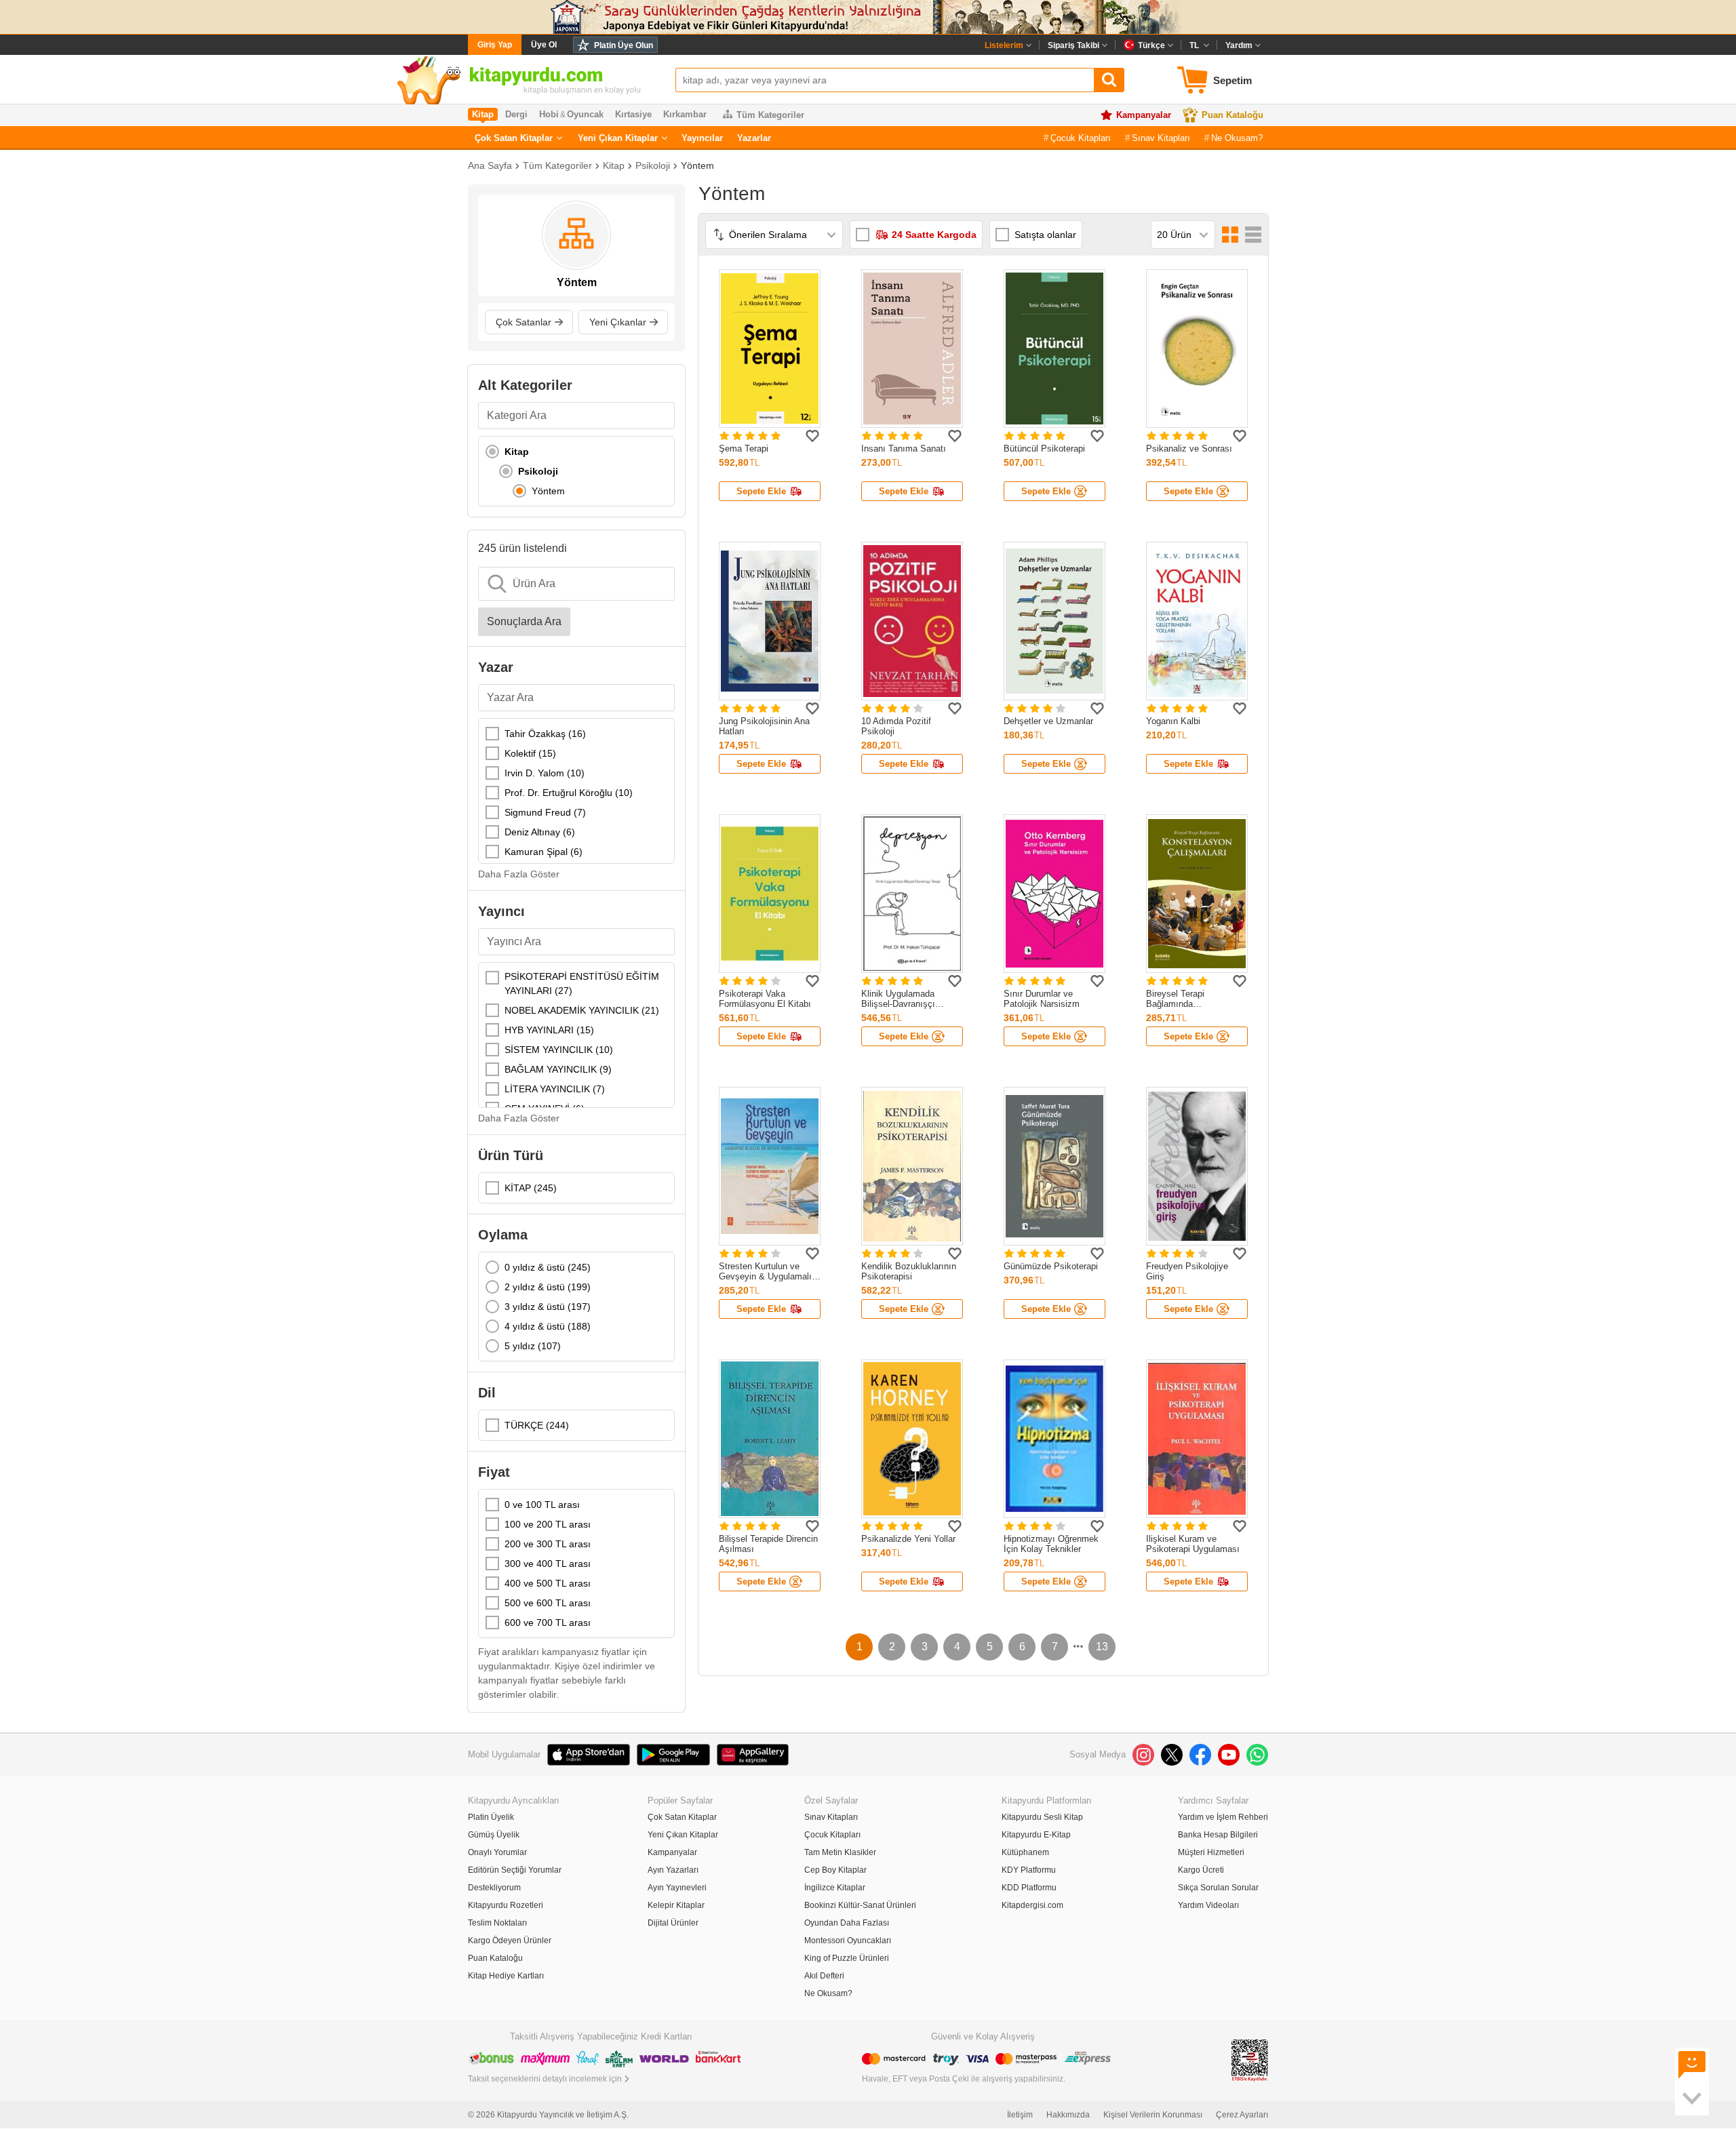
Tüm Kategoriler (770, 115)
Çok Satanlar (524, 322)
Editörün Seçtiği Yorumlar (515, 1870)
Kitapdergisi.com (1032, 1905)
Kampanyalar (1144, 115)
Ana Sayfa (490, 165)
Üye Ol (544, 45)
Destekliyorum (494, 1888)
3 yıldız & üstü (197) (548, 1307)
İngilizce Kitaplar (835, 1888)
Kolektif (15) (530, 753)
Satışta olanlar (1045, 235)
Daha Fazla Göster (519, 874)
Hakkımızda (1068, 2115)
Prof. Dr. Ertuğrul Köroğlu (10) (569, 793)
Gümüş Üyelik (494, 1835)
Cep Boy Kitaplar (835, 1870)
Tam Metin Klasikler (840, 1852)
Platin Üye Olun (624, 45)
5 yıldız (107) (533, 1346)
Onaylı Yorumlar (497, 1852)
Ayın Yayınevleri (677, 1888)
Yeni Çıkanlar (618, 322)
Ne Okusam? (1237, 138)
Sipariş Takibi (1073, 45)
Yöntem (697, 165)
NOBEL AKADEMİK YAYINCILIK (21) (582, 1010)
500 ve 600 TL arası (548, 1603)
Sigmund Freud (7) (545, 812)
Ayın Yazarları (673, 1870)
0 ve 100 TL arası (542, 1505)
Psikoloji (653, 165)
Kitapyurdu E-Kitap (1036, 1835)
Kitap (614, 165)
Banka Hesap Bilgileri (1218, 1835)
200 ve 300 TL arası (548, 1544)
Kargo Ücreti (1201, 1870)
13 (1102, 1647)
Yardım (1239, 45)
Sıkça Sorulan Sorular (1218, 1888)
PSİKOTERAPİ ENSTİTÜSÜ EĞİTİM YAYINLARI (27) (582, 983)
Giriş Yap (495, 45)
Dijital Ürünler (673, 1923)
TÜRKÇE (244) (537, 1425)
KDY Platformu (1029, 1870)
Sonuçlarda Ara (524, 621)
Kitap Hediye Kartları (506, 1976)
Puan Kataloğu (1232, 115)
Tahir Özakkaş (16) (545, 734)
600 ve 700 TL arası (548, 1623)
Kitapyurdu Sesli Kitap (1042, 1817)
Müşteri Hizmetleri (1211, 1852)
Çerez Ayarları (1242, 2115)
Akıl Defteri (824, 1976)
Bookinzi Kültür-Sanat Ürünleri (860, 1905)
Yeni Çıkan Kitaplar (618, 138)
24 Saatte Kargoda (934, 235)
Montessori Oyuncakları (848, 1941)
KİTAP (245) (531, 1188)
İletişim (1020, 2115)
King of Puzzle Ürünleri (847, 1958)
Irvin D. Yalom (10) (545, 773)
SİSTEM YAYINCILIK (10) (559, 1050)
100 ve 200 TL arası (548, 1524)
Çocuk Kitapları (1081, 138)
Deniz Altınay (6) (540, 832)
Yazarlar (754, 138)
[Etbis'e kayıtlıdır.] (1250, 2060)
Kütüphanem (1025, 1852)
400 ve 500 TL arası (548, 1583)
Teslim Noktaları (497, 1923)
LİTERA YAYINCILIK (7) (555, 1089)
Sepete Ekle (761, 491)
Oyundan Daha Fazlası (847, 1923)
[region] (576, 471)
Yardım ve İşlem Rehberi (1223, 1817)
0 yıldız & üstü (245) (548, 1267)
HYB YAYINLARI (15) (549, 1030)
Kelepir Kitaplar (676, 1905)
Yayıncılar (702, 138)
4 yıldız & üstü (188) (548, 1326)
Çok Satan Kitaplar (514, 138)
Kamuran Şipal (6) (544, 852)
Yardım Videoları (1208, 1905)
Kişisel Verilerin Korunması (1153, 2115)
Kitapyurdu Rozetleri (506, 1905)
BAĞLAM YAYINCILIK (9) (558, 1069)
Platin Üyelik (491, 1817)
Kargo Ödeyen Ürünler (510, 1941)
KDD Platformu (1029, 1888)
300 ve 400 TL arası (548, 1564)
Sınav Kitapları (1161, 138)
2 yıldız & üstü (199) (548, 1287)
